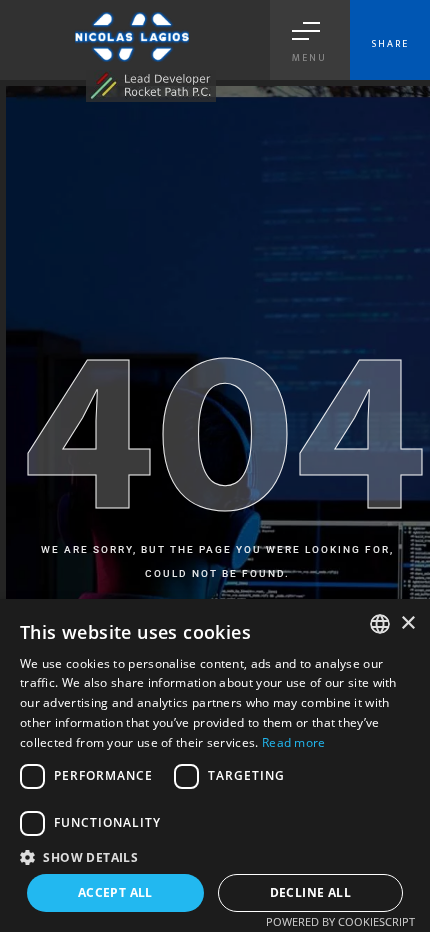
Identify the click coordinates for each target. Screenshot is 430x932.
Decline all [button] (310, 892)
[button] (215, 856)
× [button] (407, 623)
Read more (294, 742)
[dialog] (215, 765)
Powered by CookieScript (340, 921)
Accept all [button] (115, 892)
